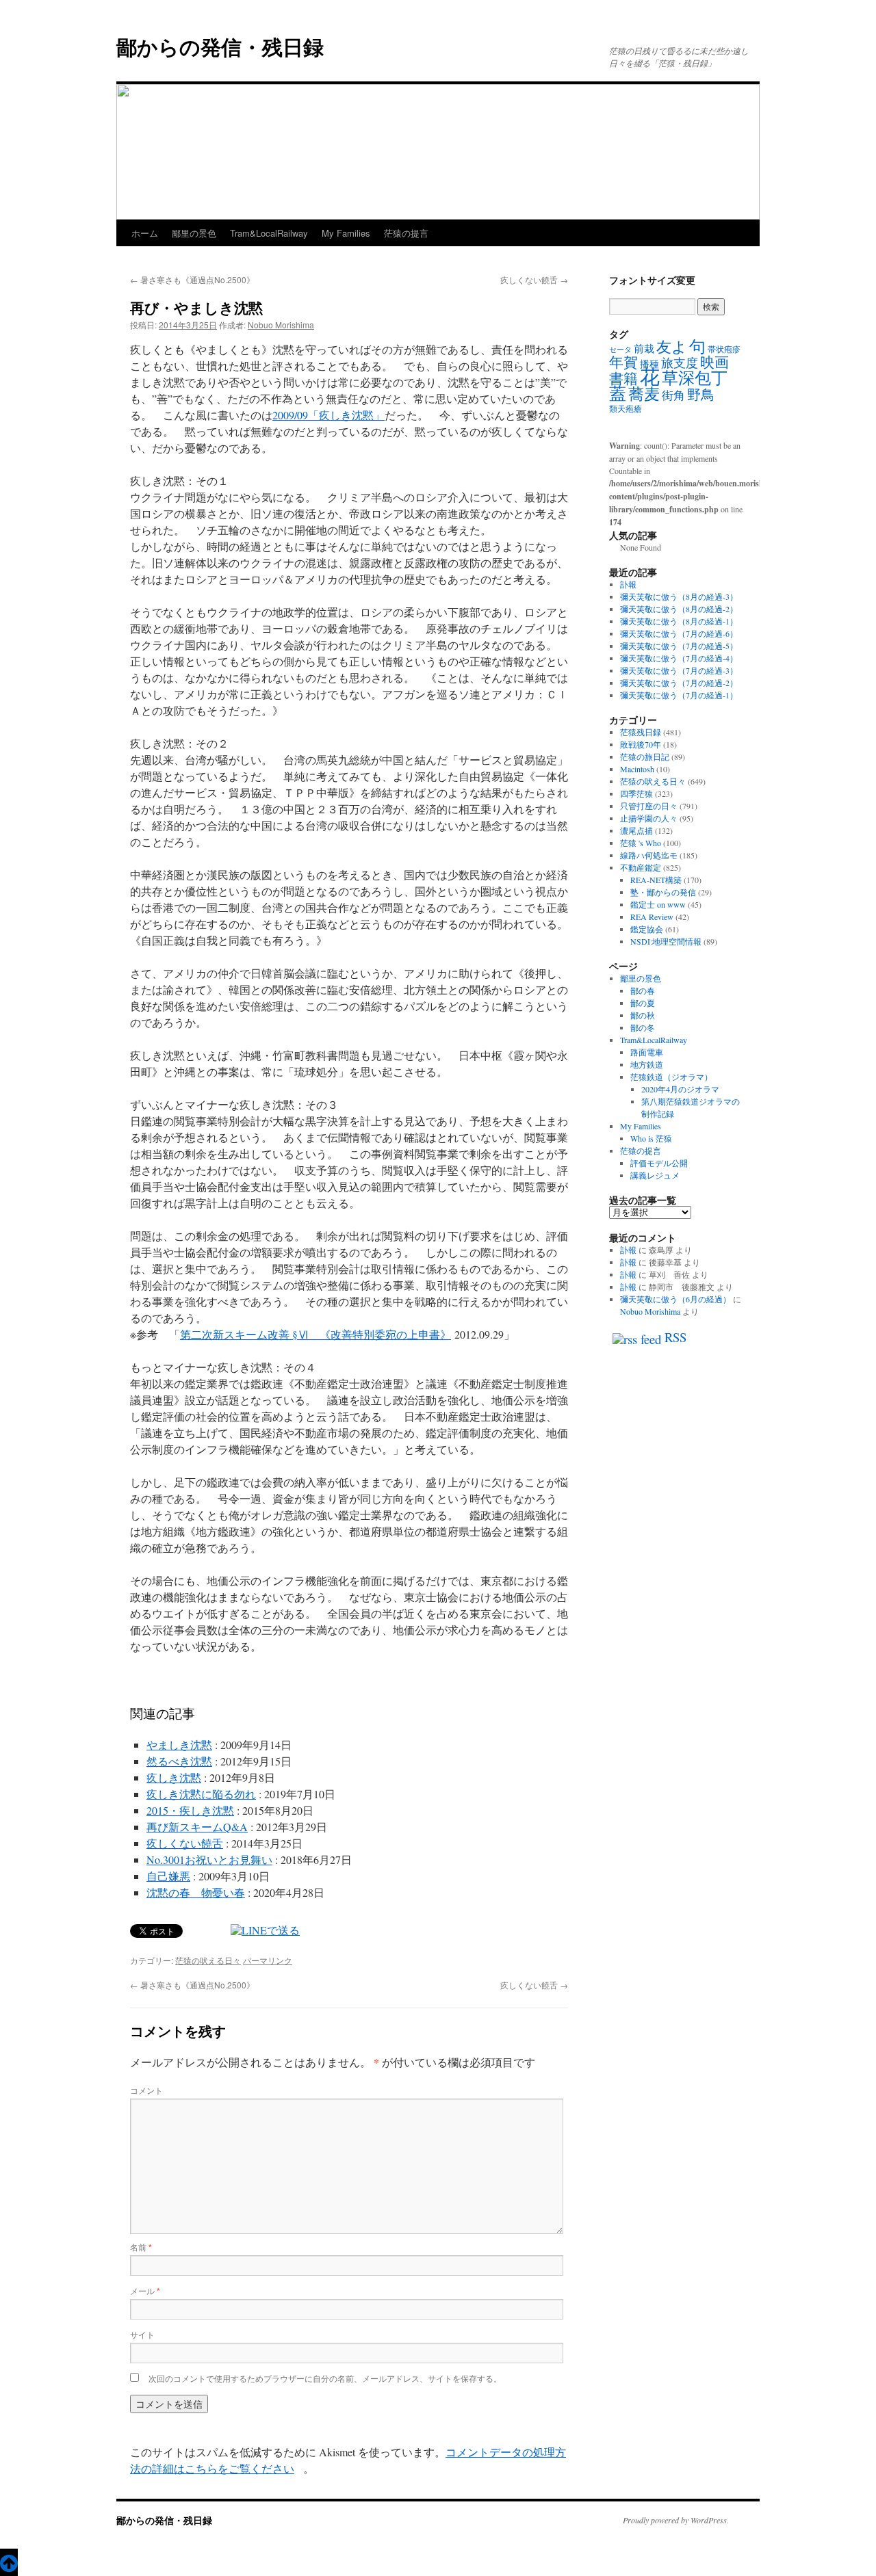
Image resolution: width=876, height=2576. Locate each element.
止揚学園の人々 (649, 818)
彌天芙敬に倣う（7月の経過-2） (679, 683)
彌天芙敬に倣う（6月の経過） (675, 1299)
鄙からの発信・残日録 (220, 46)
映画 (714, 362)
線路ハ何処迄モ (649, 855)
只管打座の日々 (649, 806)
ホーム (145, 233)
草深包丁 (695, 378)
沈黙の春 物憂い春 (196, 1892)
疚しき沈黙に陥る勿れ (201, 1794)
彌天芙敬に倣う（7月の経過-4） (679, 658)
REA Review (652, 917)
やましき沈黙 (179, 1745)
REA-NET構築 (656, 880)
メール (145, 2290)
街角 (673, 395)
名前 (141, 2247)
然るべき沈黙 (179, 1761)
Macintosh (637, 769)
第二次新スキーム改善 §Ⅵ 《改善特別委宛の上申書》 (315, 1334)
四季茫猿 (636, 793)
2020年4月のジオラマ (680, 1089)
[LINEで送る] (265, 1930)
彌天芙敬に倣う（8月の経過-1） (679, 621)
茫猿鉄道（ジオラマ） (671, 1077)
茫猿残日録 (641, 732)
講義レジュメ (655, 1175)
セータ (620, 350)
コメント (146, 2090)
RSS (675, 1337)
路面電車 (647, 1052)
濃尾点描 (636, 830)
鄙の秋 (643, 1015)
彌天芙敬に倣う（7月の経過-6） (679, 633)
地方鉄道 (647, 1064)
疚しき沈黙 (174, 1777)
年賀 (623, 362)
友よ (672, 346)
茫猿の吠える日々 (208, 1960)
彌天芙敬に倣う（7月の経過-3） (679, 670)
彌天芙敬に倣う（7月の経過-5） (679, 646)
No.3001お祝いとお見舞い (209, 1859)
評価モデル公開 (659, 1163)
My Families (346, 233)
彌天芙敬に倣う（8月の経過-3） (679, 596)
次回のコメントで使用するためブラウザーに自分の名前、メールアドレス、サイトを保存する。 (325, 2378)
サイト (142, 2334)
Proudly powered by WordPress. (676, 2520)
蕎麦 (644, 393)
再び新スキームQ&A (197, 1827)
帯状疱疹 (724, 349)
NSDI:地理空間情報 (666, 941)
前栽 (644, 348)
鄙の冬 (643, 1027)
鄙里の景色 (194, 233)
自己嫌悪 (168, 1876)
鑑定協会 (647, 929)
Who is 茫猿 (651, 1138)
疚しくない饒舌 (534, 279)
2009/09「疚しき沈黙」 (328, 415)
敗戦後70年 (641, 744)
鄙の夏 (643, 1003)
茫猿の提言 (406, 233)
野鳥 (701, 394)
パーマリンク (268, 1960)
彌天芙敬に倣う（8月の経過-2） (679, 609)
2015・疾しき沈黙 (190, 1810)
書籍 (623, 378)
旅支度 (680, 363)
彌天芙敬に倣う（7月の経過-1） (679, 695)
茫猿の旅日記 (645, 757)
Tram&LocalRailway (269, 233)
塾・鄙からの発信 (663, 892)
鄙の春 (643, 990)
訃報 (628, 584)
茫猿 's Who (641, 843)
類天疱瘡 (626, 408)
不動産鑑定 (641, 867)
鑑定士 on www (658, 904)
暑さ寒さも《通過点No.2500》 (192, 279)
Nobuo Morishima (281, 325)
